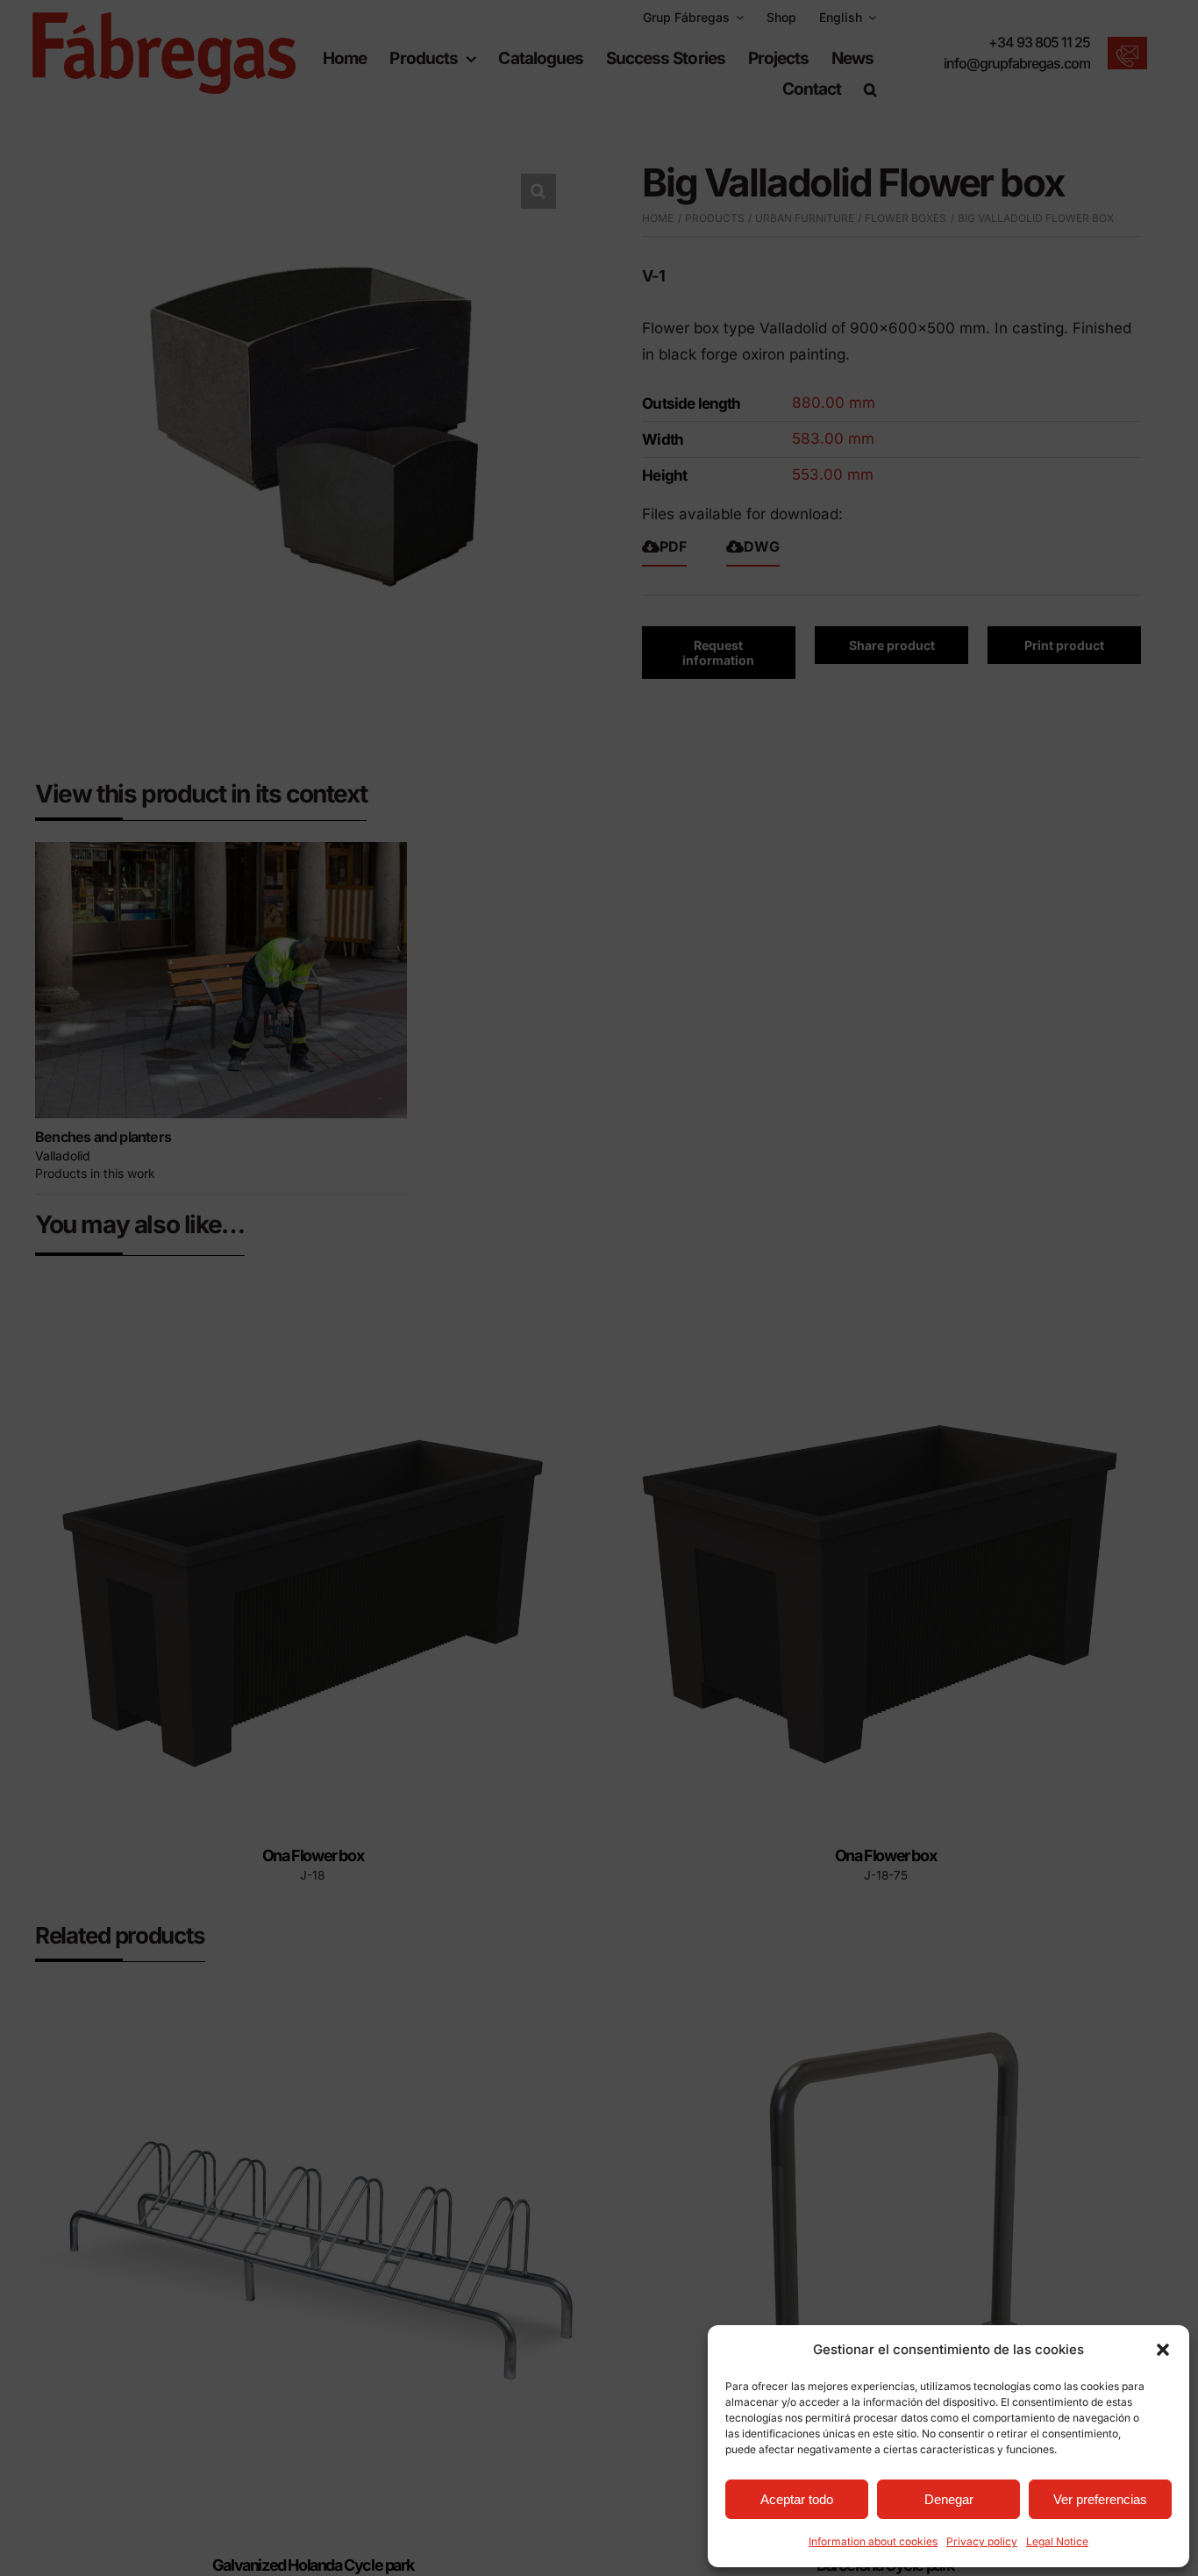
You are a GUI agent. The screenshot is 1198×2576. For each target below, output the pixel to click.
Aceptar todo (797, 2499)
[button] (1163, 2350)
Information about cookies (873, 2541)
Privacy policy (982, 2541)
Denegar (949, 2499)
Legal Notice (1057, 2541)
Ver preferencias (1100, 2499)
